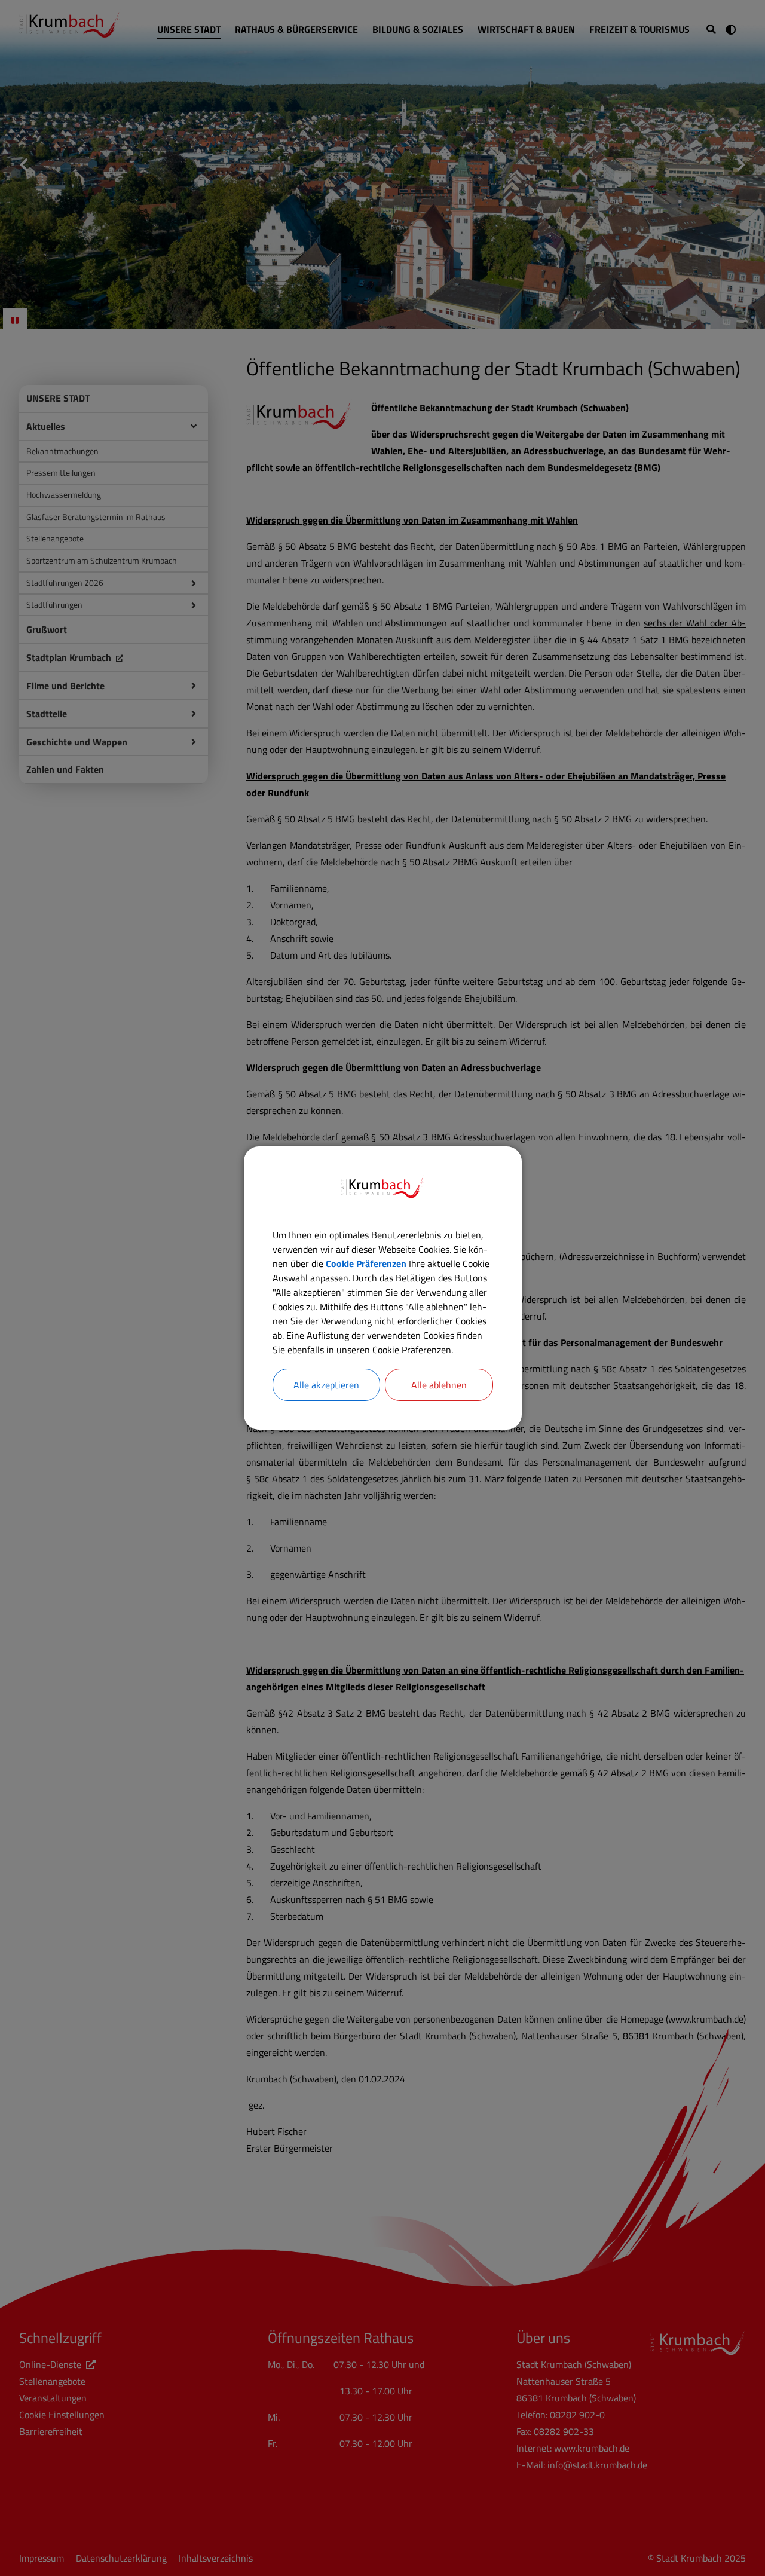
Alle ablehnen (439, 1385)
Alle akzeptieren (326, 1385)
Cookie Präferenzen (366, 1263)
